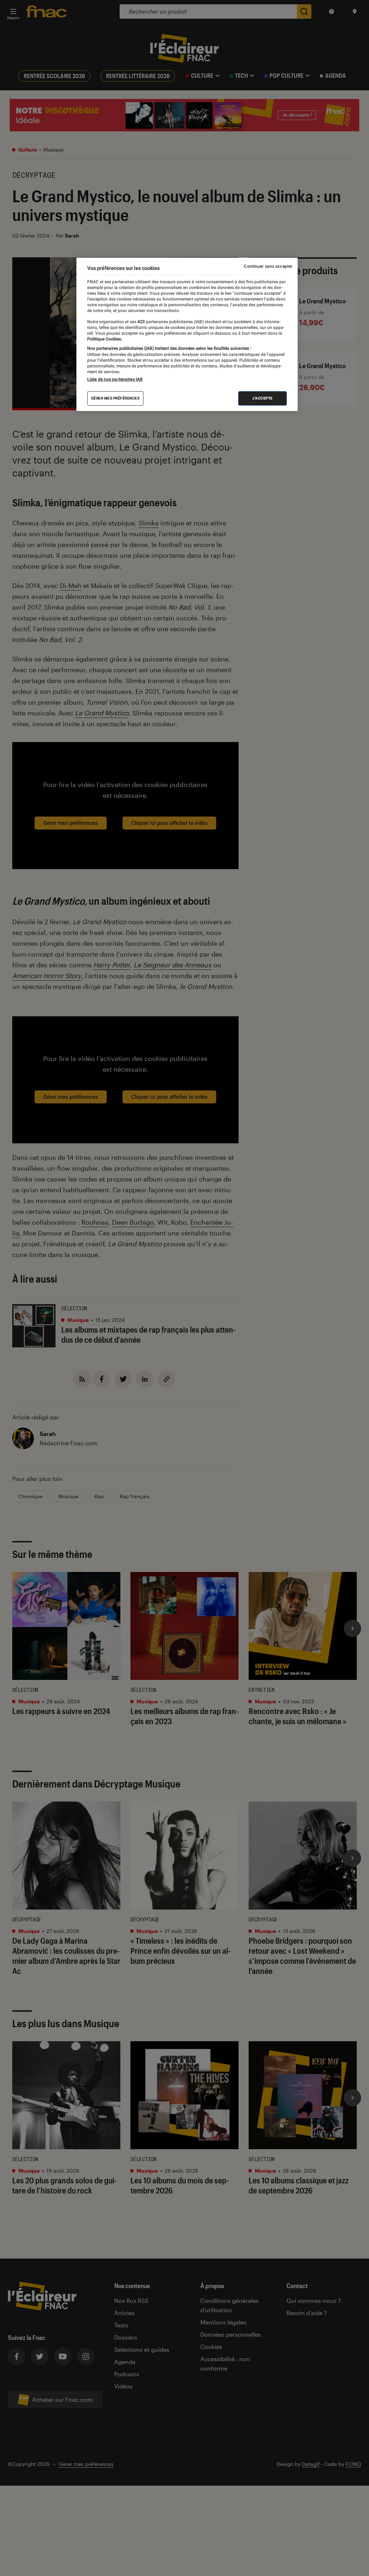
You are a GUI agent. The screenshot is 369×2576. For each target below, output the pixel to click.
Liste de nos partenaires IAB (115, 379)
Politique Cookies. (105, 339)
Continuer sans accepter (268, 266)
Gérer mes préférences (115, 398)
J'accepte (263, 398)
